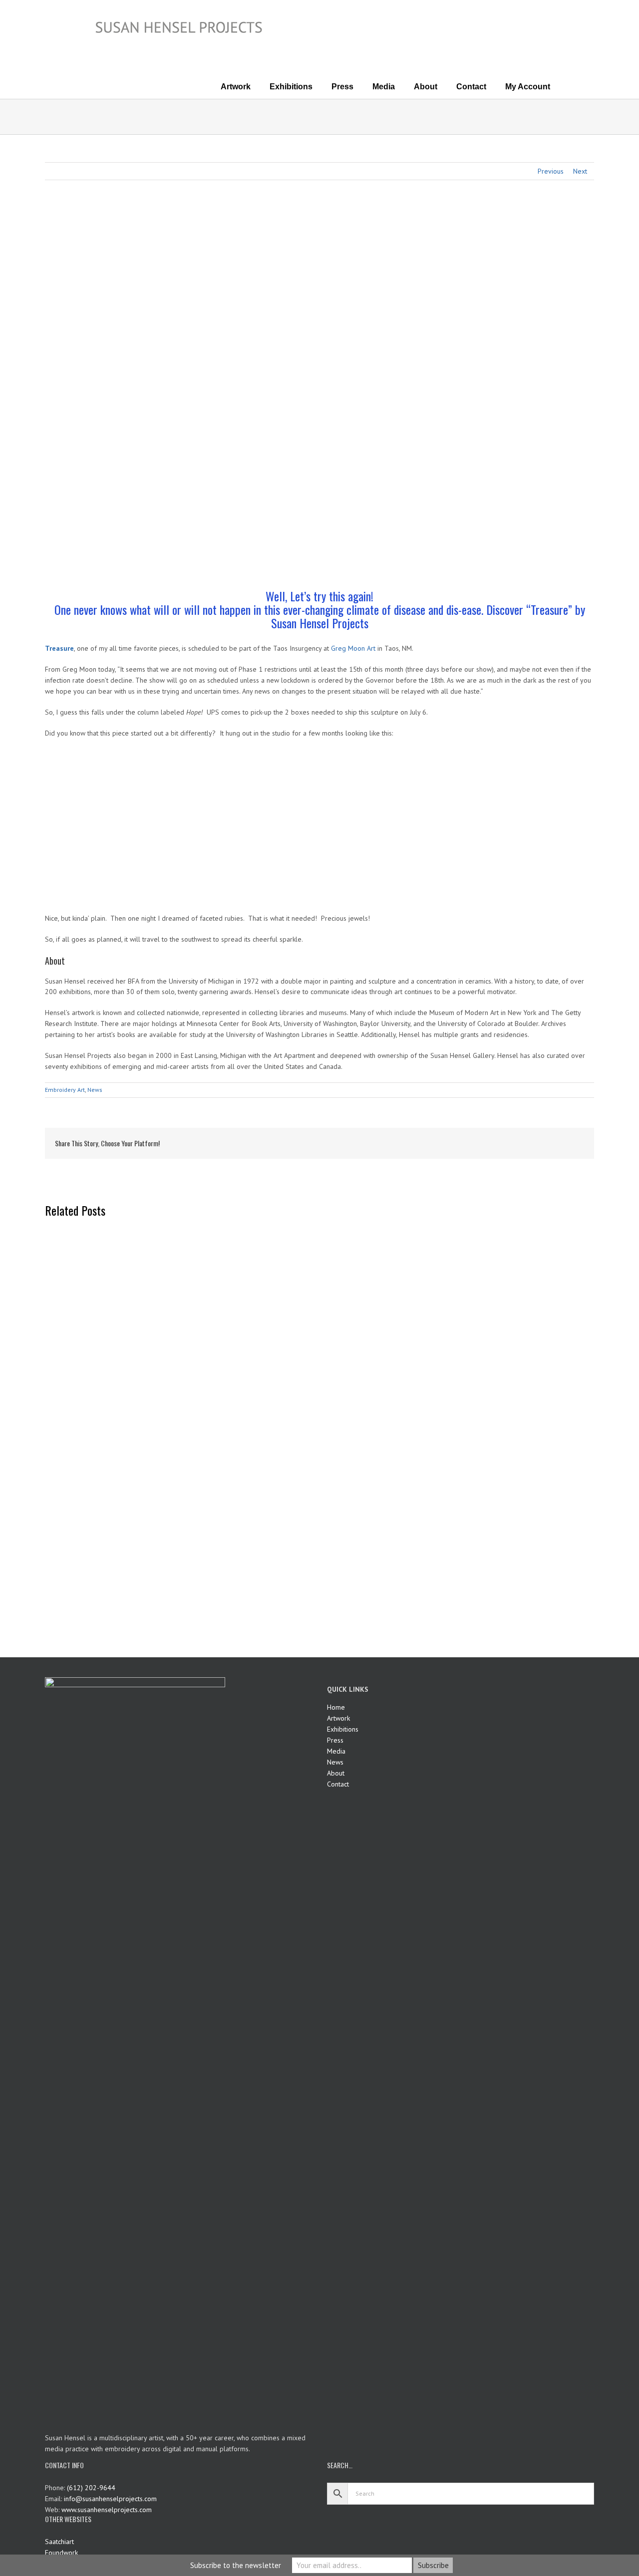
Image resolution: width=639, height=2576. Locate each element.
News (95, 1090)
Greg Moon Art (353, 648)
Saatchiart (59, 2542)
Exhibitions (343, 1729)
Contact (338, 1784)
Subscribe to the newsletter (236, 2565)
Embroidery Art (65, 1090)
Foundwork (61, 2553)
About (336, 1773)
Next (580, 171)
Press (335, 1740)
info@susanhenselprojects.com (110, 2499)
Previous (551, 171)
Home (336, 1707)
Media (336, 1751)
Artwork (338, 1718)
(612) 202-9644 (91, 2488)
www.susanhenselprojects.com (107, 2510)
